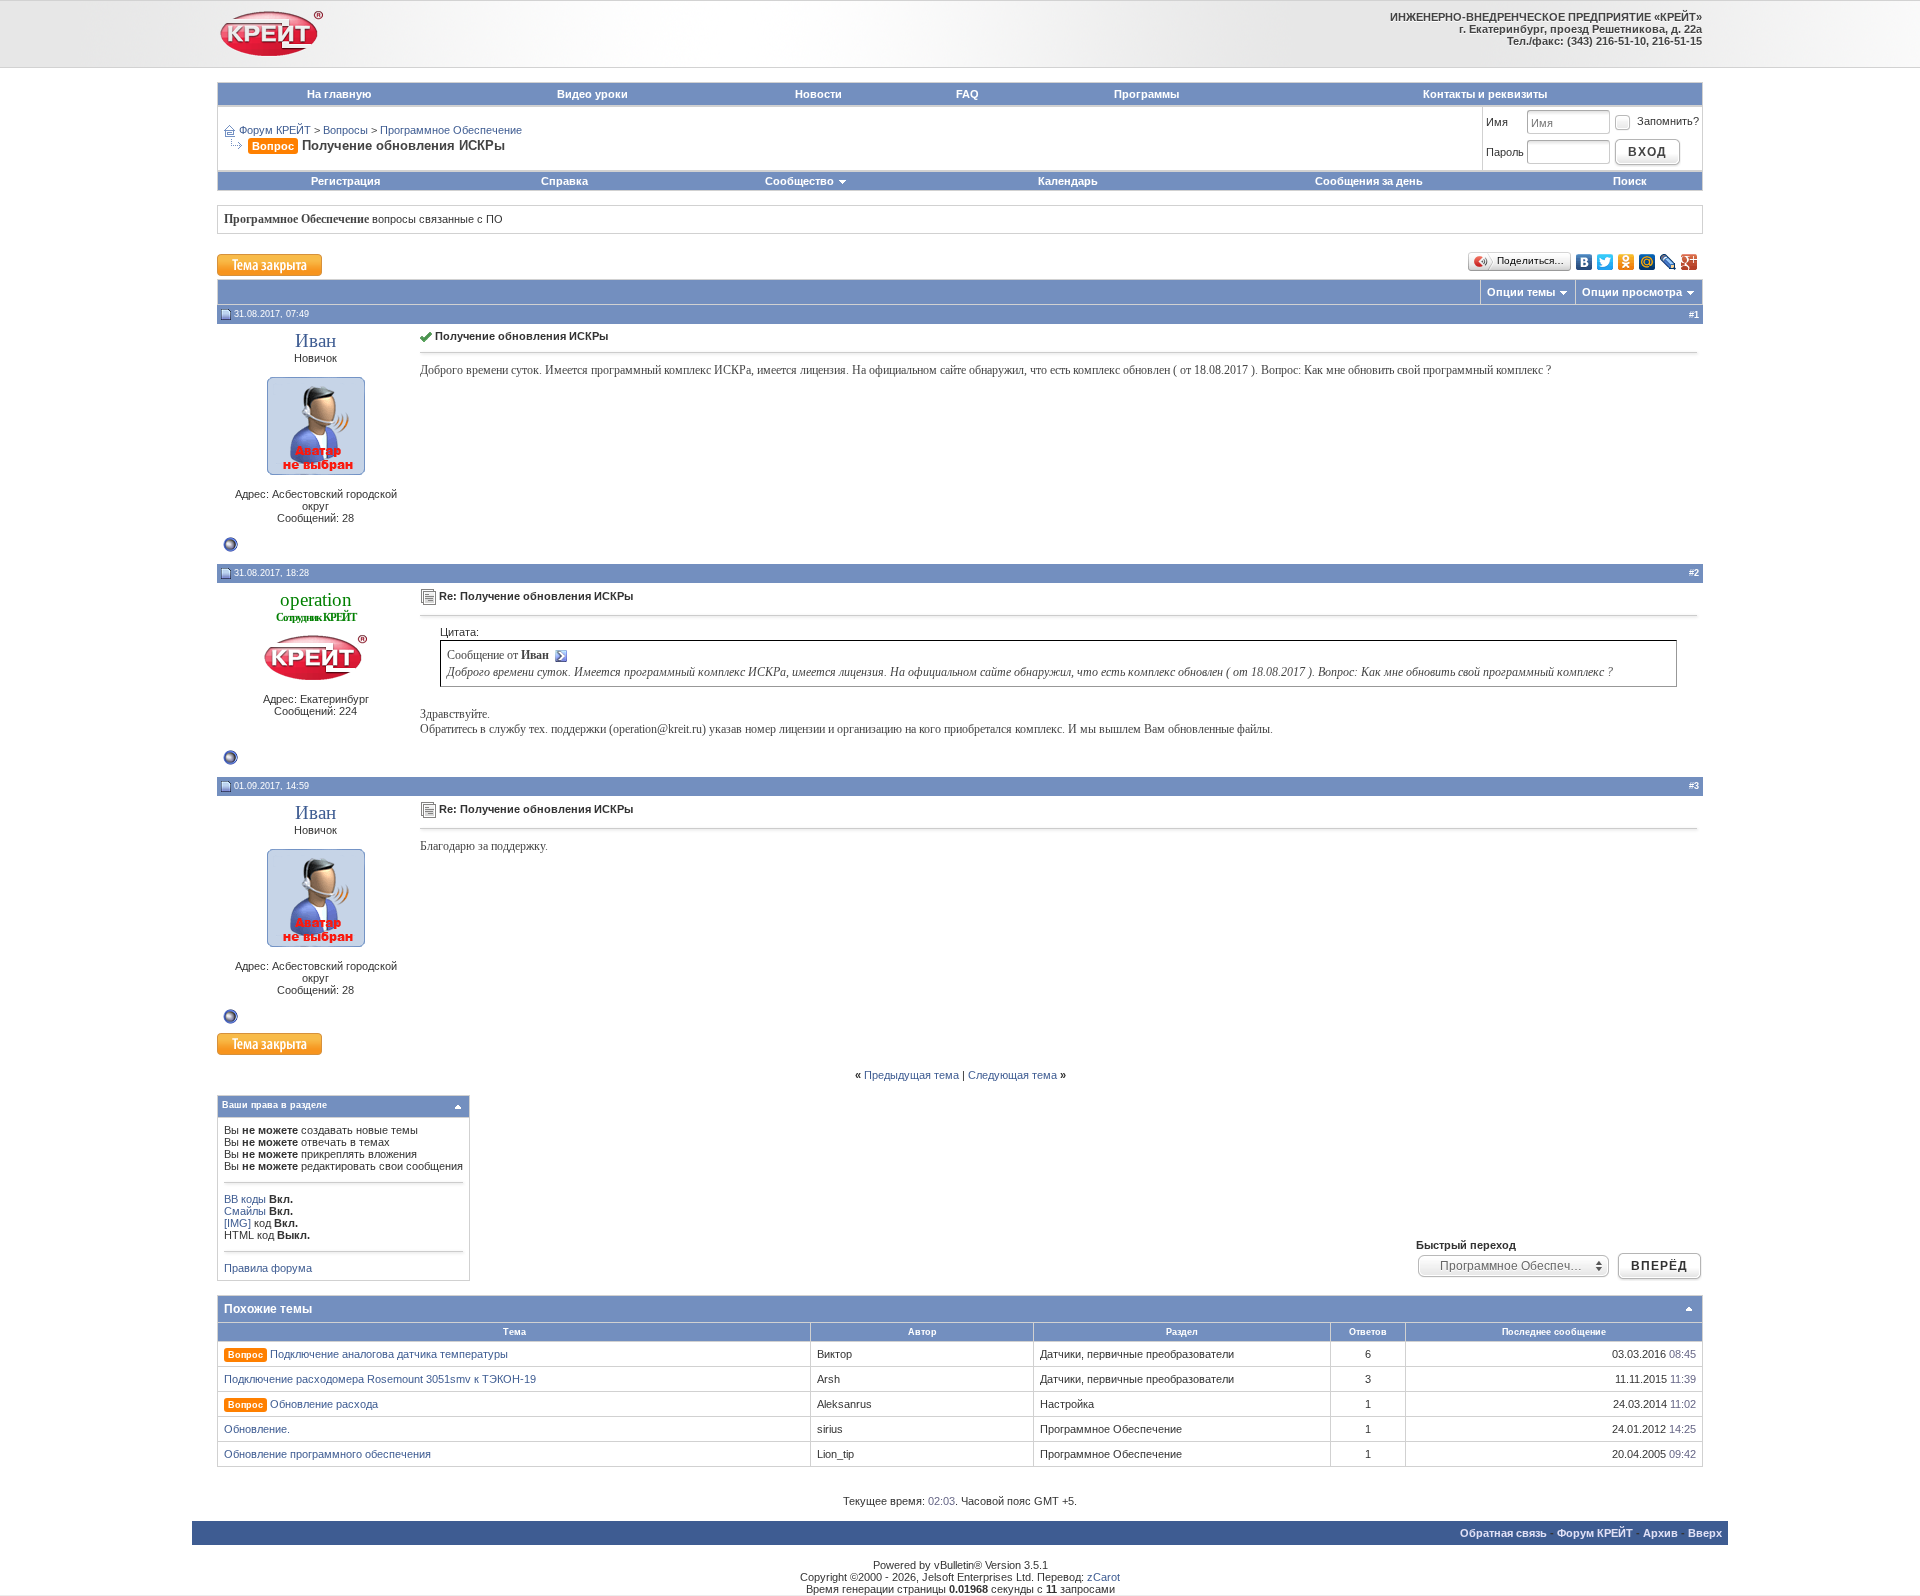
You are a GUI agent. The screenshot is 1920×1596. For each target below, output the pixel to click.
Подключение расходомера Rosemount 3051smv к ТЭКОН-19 (380, 1379)
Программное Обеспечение (451, 130)
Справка (564, 181)
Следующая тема (1012, 1075)
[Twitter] (1605, 262)
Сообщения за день (1369, 181)
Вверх (1705, 1533)
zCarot (1103, 1577)
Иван (315, 340)
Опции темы (1521, 292)
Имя (1497, 122)
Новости (818, 94)
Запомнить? (1668, 121)
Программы (1146, 94)
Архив (1660, 1533)
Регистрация (345, 181)
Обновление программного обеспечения (327, 1454)
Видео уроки (592, 94)
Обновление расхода (324, 1404)
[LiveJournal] (1668, 262)
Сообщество (799, 181)
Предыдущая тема (911, 1075)
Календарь (1068, 181)
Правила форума (268, 1268)
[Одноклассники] (1626, 262)
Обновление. (257, 1429)
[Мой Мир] (1647, 262)
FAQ (967, 94)
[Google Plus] (1689, 262)
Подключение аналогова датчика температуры (389, 1354)
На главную (339, 94)
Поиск (1630, 181)
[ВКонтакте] (1584, 262)
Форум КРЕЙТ (275, 130)
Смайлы (245, 1211)
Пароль (1505, 152)
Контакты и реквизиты (1485, 94)
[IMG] (237, 1223)
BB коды (245, 1199)
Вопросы (345, 130)
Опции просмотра (1632, 292)
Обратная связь (1503, 1533)
